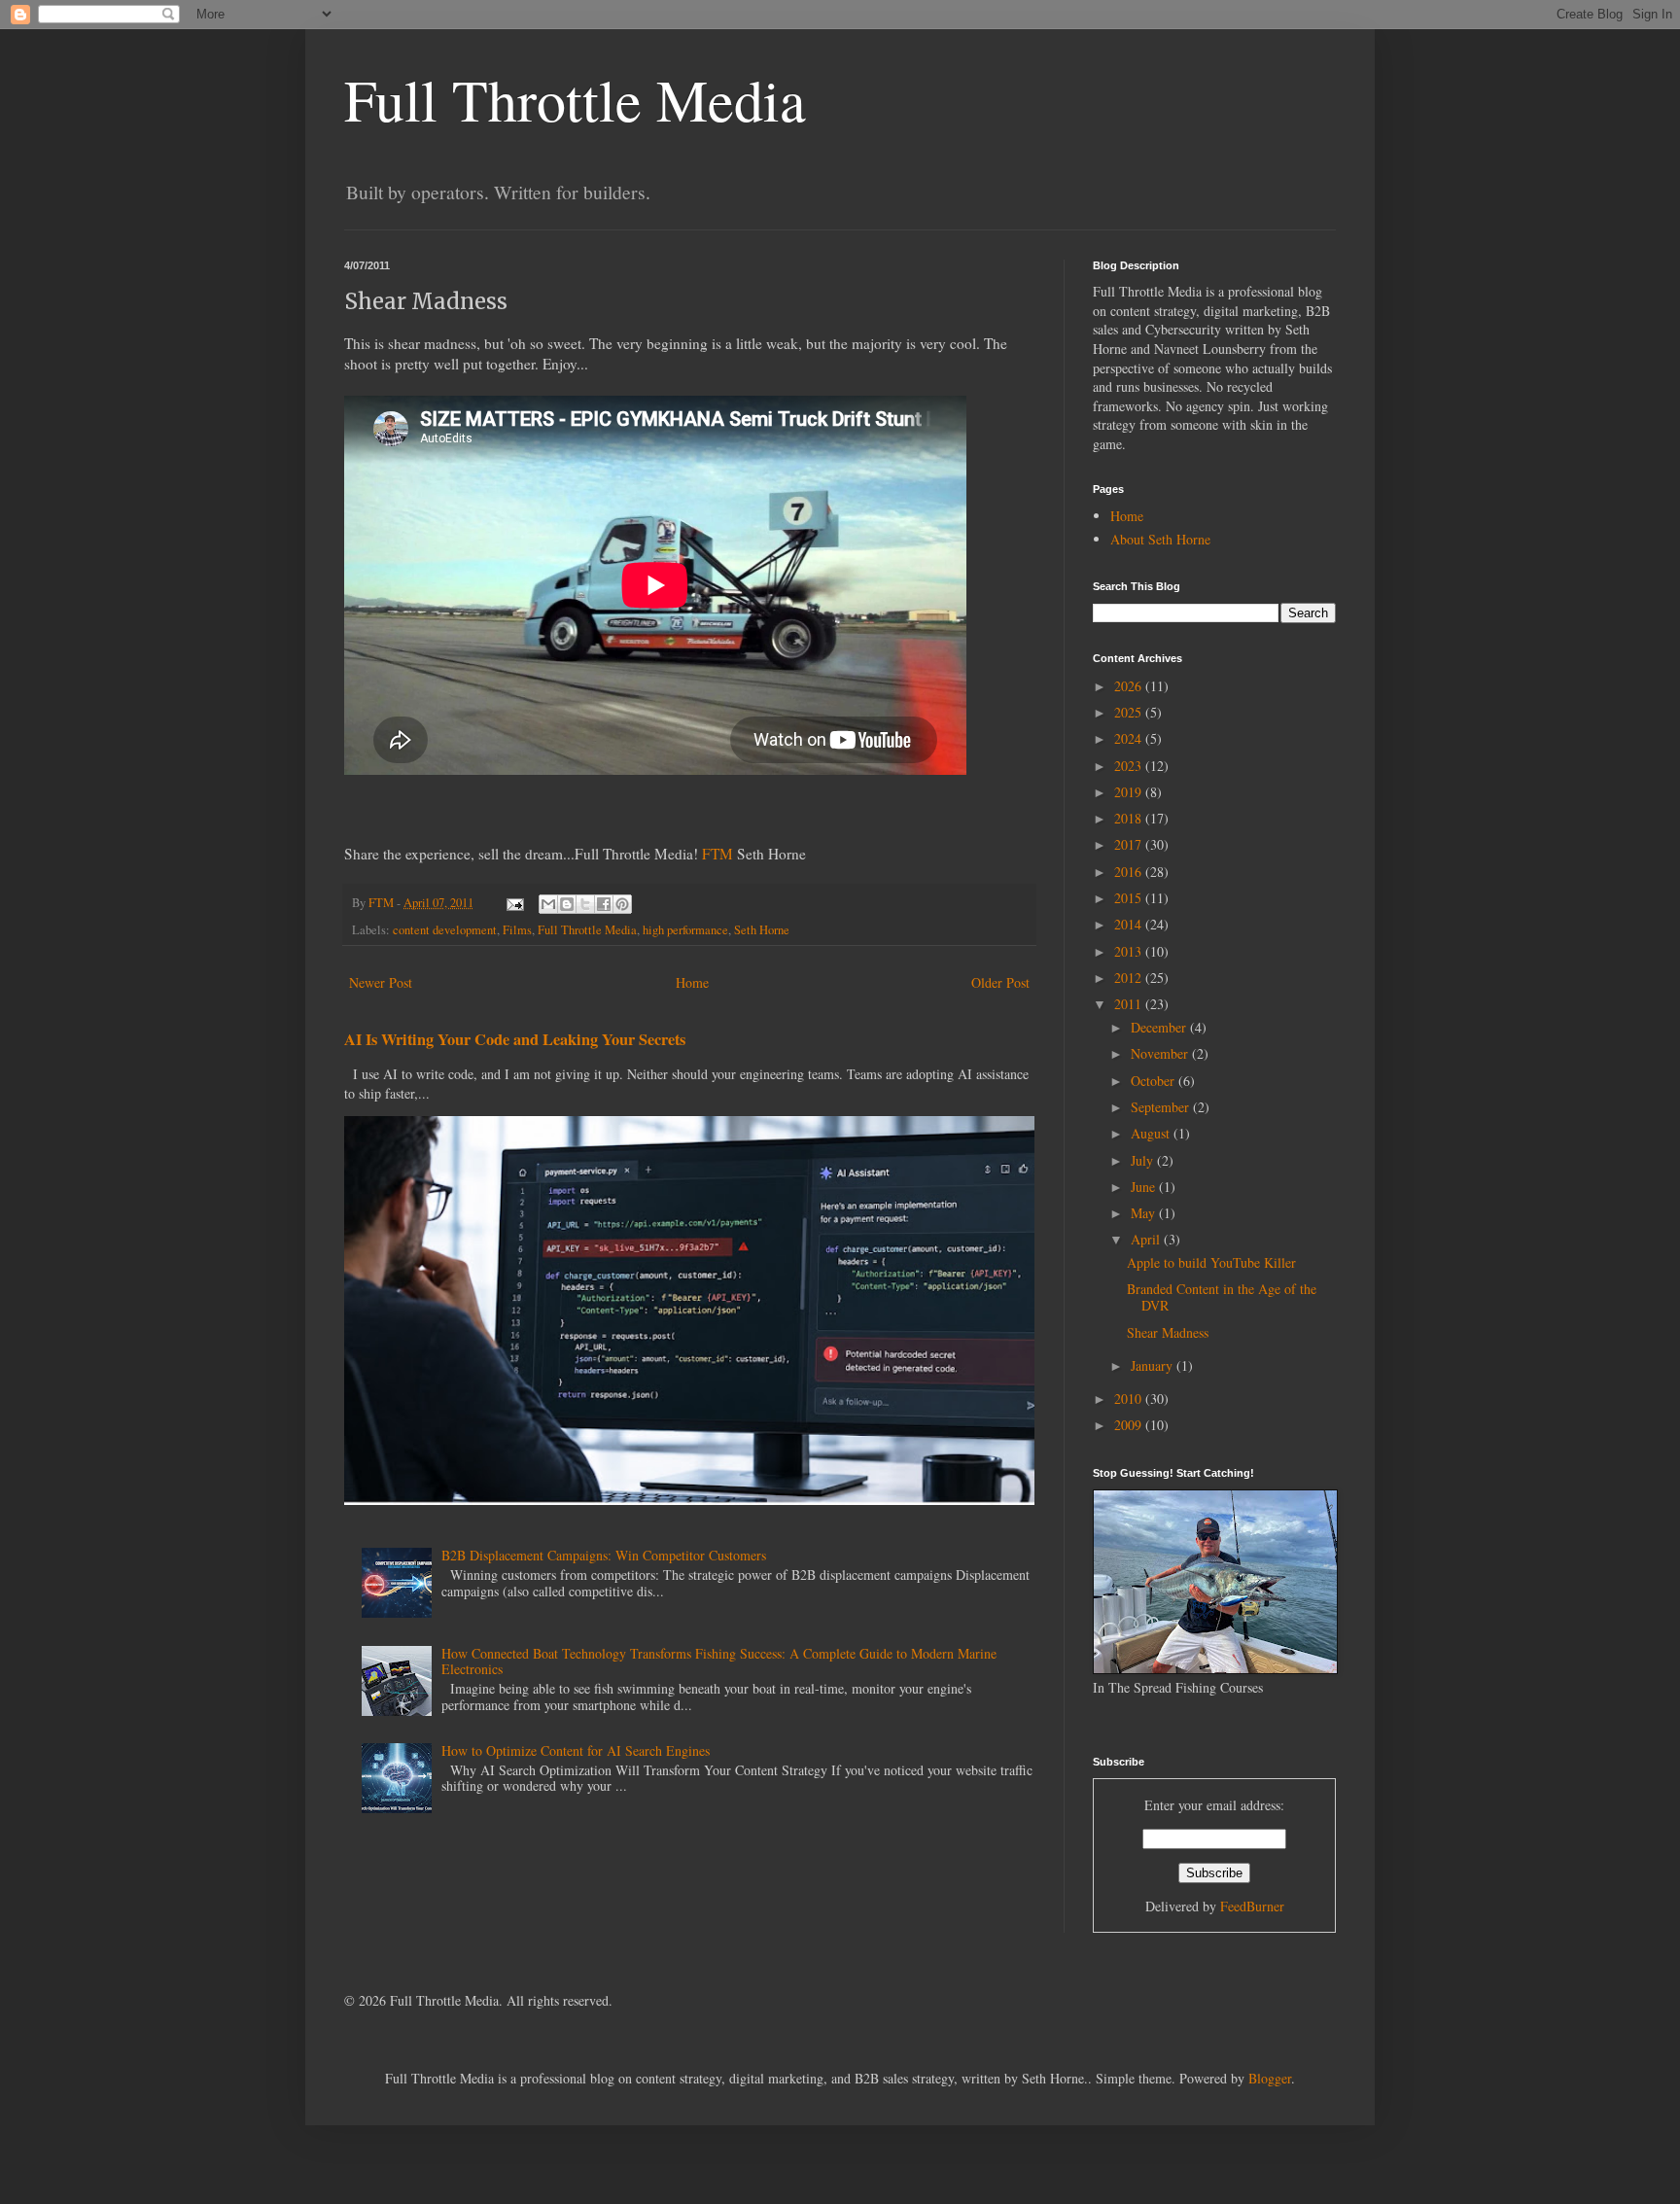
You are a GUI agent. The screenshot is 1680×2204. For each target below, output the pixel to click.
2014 (1130, 924)
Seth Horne (762, 930)
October (1155, 1081)
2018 (1130, 818)
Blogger (1270, 2078)
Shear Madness (1168, 1332)
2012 (1130, 978)
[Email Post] (514, 903)
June (1145, 1187)
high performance (685, 930)
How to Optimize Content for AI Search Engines (576, 1750)
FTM (717, 854)
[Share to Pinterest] (622, 904)
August (1152, 1133)
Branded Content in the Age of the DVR (1222, 1297)
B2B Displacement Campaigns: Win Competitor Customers (604, 1555)
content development (445, 930)
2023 (1130, 766)
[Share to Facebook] (604, 904)
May (1145, 1213)
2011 (1130, 1004)
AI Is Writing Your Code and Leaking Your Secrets (515, 1039)
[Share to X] (585, 904)
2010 (1130, 1399)
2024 (1130, 738)
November (1161, 1053)
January (1154, 1365)
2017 (1130, 844)
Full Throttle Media (575, 99)
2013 (1130, 951)
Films (517, 930)
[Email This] (548, 904)
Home (692, 982)
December (1160, 1027)
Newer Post (381, 982)
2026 (1130, 686)
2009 (1130, 1425)
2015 (1130, 898)
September (1162, 1107)
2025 (1130, 712)
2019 (1130, 792)
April (1147, 1239)
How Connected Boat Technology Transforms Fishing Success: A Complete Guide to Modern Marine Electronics (719, 1662)
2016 (1130, 872)
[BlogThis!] (567, 904)
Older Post (1000, 982)
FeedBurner (1252, 1906)
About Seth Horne (1160, 539)
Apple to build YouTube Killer (1211, 1262)
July (1144, 1160)
